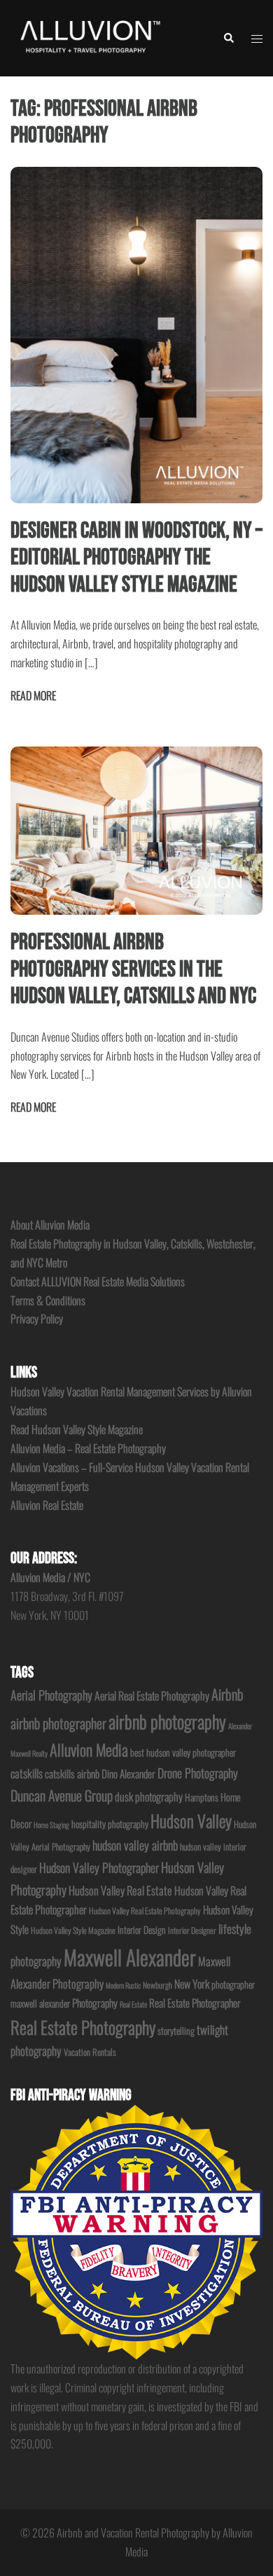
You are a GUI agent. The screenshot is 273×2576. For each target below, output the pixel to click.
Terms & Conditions (48, 1300)
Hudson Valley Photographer (99, 1867)
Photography (95, 2003)
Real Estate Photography (83, 2027)
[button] (228, 38)
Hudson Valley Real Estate (120, 1890)
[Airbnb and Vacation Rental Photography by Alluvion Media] (89, 36)
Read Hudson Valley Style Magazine (77, 1429)
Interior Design (142, 1930)
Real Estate (133, 2004)
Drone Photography (198, 1773)
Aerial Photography (51, 1695)
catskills (27, 1773)
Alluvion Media (89, 1749)
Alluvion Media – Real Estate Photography (88, 1448)
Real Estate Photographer (195, 2003)
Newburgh (157, 1985)
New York (192, 1984)
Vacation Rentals (90, 2052)
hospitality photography (110, 1824)
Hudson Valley (191, 1821)
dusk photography (149, 1797)
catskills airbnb (72, 1773)
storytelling (176, 2031)
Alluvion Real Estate (47, 1505)
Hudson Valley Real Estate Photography (145, 1910)
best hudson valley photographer (183, 1752)
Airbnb (227, 1694)
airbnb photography (167, 1721)
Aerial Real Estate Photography (152, 1696)
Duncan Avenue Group (62, 1795)
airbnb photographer (58, 1723)
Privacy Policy (37, 1318)
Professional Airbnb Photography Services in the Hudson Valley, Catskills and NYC (133, 969)
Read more (33, 695)
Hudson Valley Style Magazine (73, 1930)
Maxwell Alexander (130, 1957)
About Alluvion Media (50, 1225)
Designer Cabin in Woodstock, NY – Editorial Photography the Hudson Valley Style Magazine (136, 558)
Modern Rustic (123, 1985)
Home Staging (51, 1825)
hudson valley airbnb (135, 1845)
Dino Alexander (128, 1773)
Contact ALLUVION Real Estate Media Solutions (98, 1281)
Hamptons (202, 1797)
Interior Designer (192, 1930)
